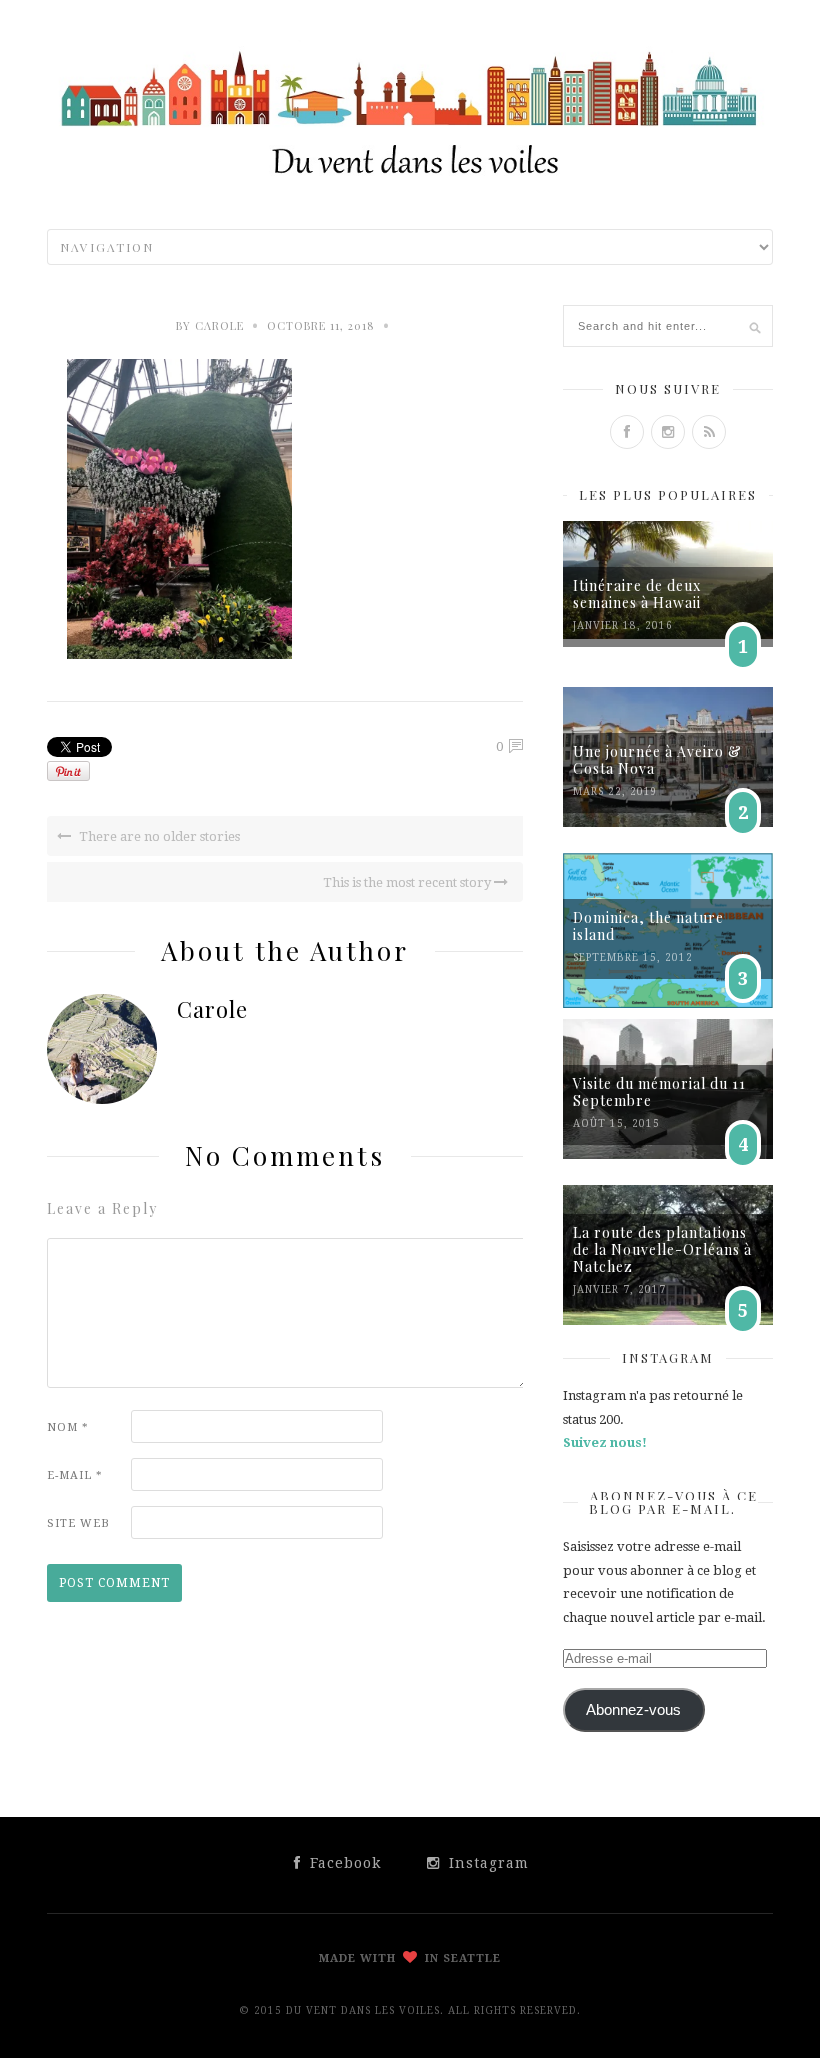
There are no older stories (158, 836)
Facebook (343, 1863)
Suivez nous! (605, 1442)
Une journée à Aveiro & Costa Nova (657, 760)
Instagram (486, 1863)
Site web (78, 1523)
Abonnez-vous (633, 1710)
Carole (219, 325)
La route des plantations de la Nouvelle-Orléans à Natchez (662, 1249)
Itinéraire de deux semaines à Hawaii (637, 594)
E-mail (75, 1475)
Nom (68, 1427)
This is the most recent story (408, 882)
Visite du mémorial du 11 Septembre (659, 1092)
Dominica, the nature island (648, 926)
